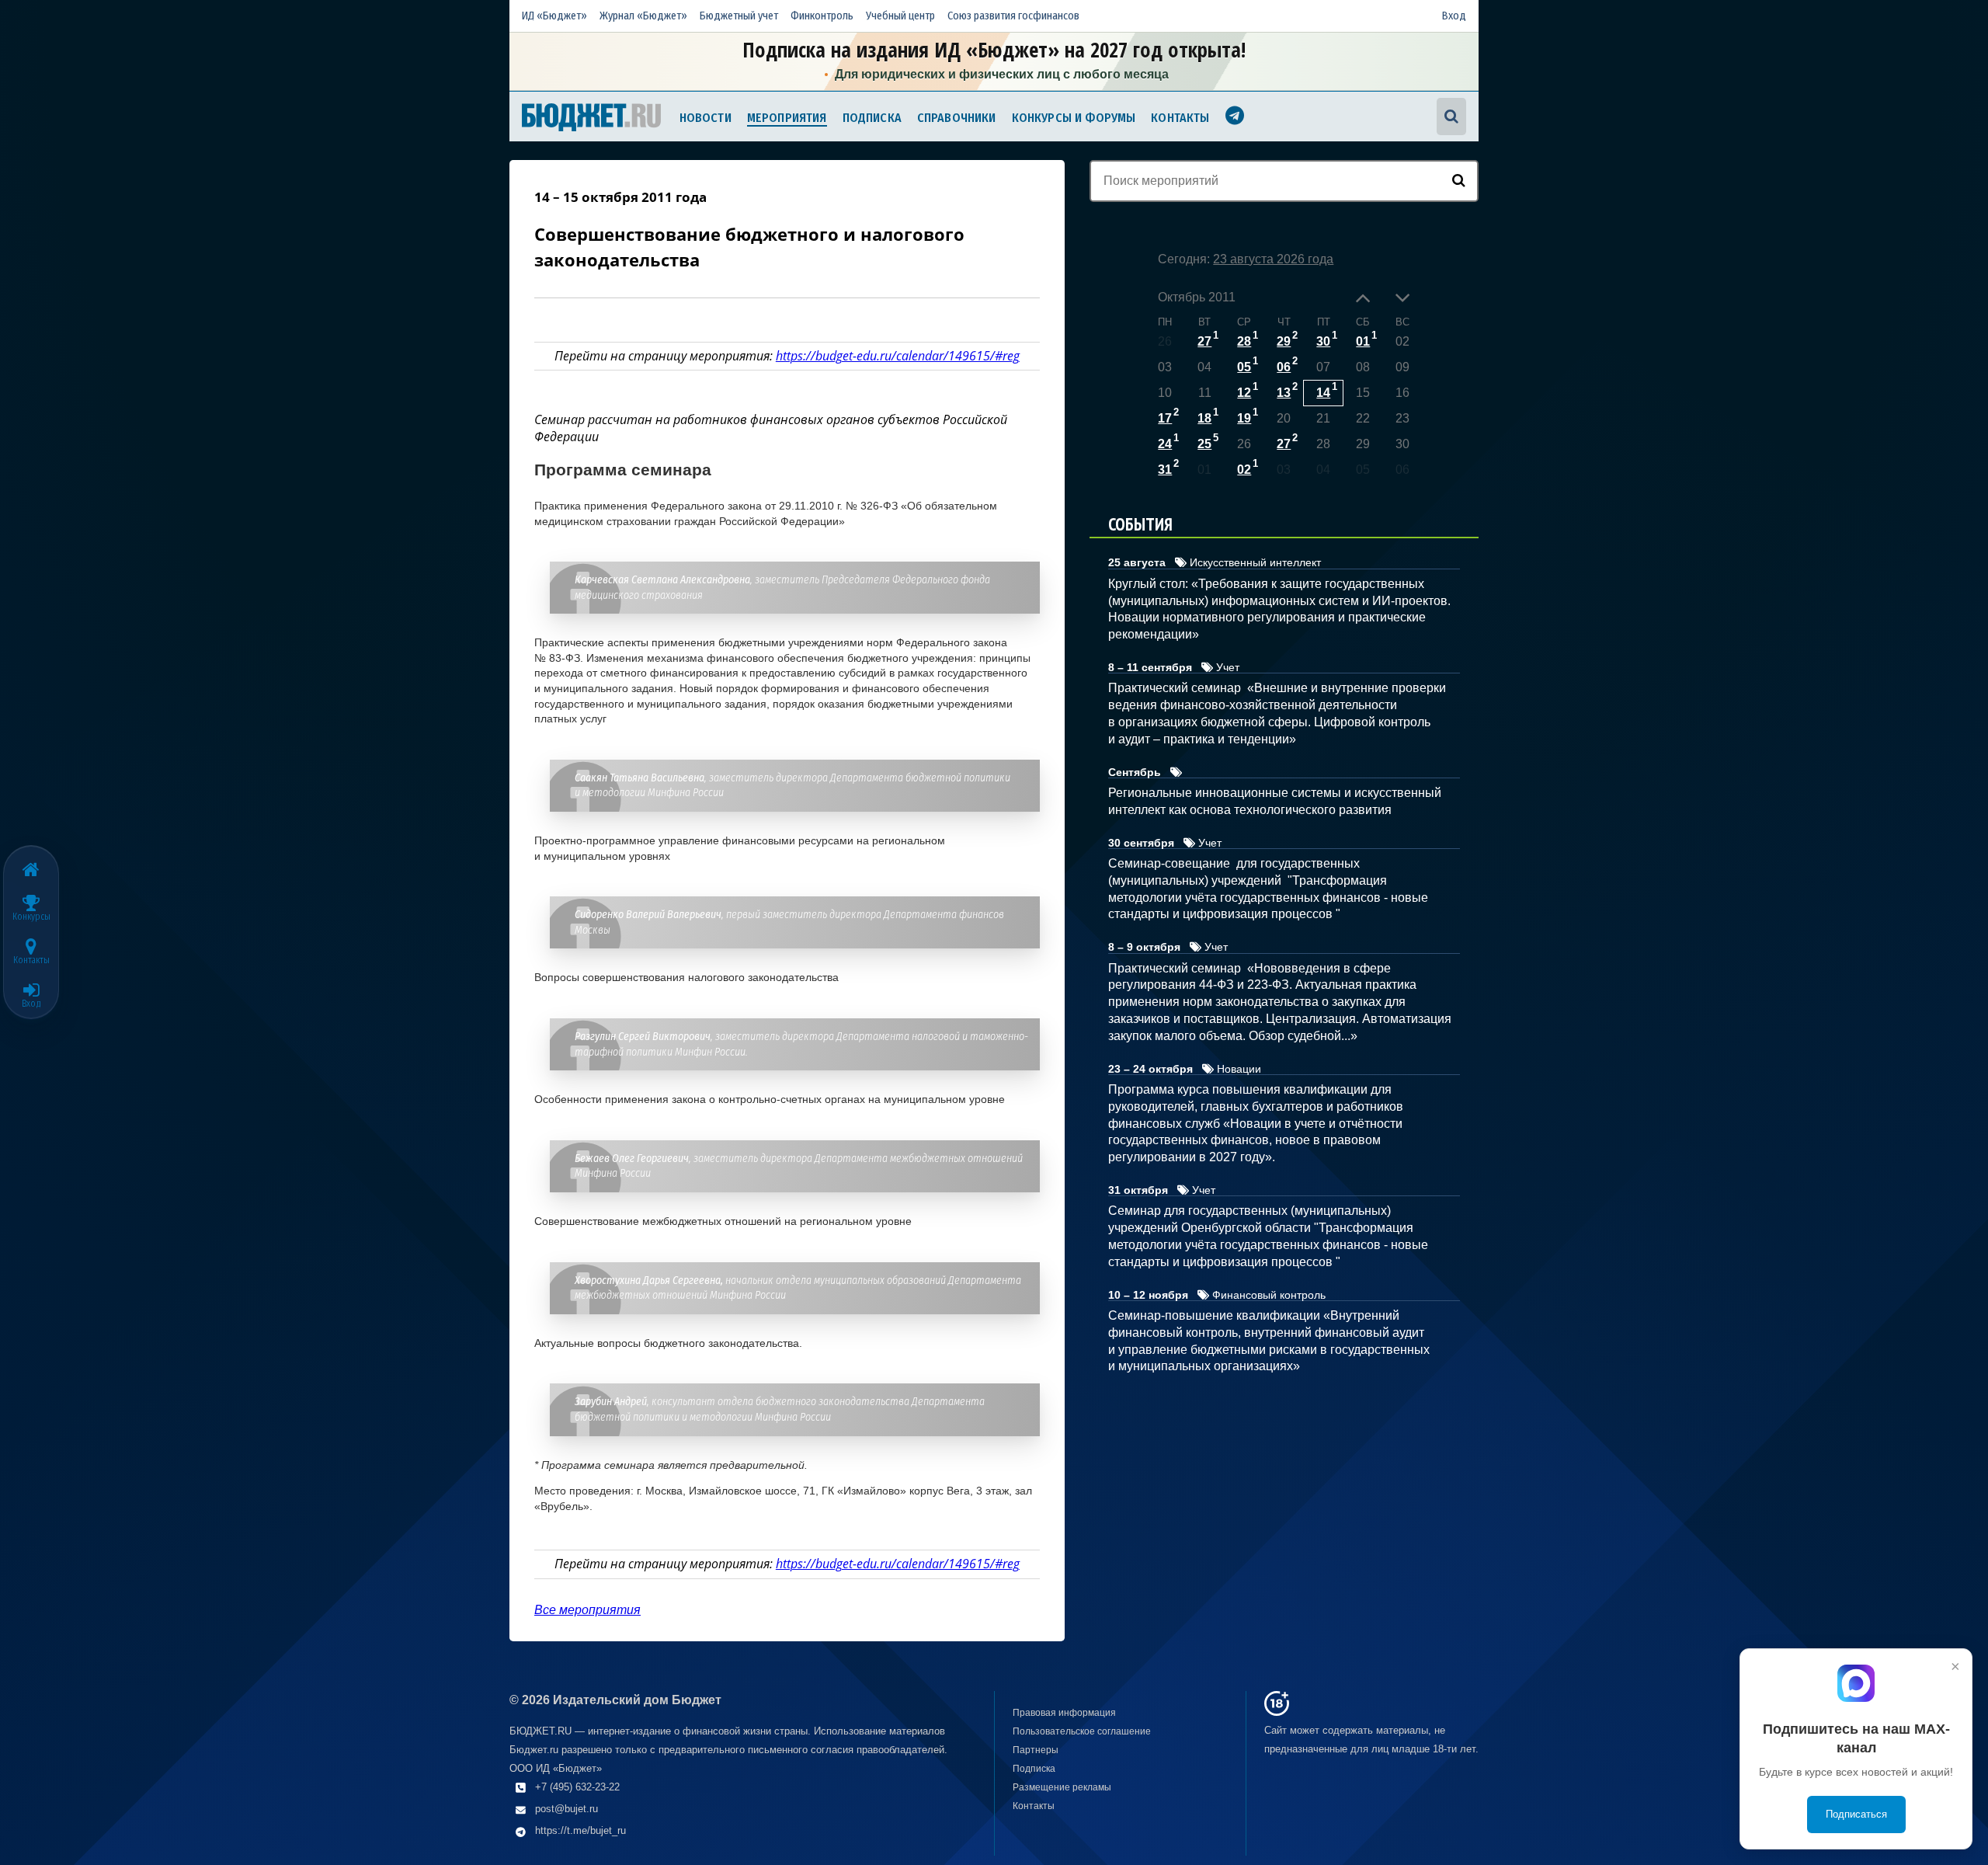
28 (1244, 341)
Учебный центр (900, 16)
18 (1204, 418)
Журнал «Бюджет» (643, 16)
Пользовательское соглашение (1082, 1731)
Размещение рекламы (1062, 1787)
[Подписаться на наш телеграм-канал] (1235, 118)
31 (1165, 470)
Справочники (957, 118)
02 (1244, 470)
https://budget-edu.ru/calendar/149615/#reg (898, 356)
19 (1244, 418)
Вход (1454, 16)
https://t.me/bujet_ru (580, 1830)
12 (1244, 393)
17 (1165, 418)
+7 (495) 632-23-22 (577, 1787)
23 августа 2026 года (1273, 259)
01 (1363, 341)
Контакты (1180, 118)
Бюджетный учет (739, 16)
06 (1284, 367)
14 (1323, 393)
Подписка (872, 118)
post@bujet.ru (567, 1809)
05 (1244, 367)
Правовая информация (1064, 1713)
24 (1165, 444)
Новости (706, 118)
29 (1284, 341)
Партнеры (1036, 1750)
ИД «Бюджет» (554, 16)
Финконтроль (822, 16)
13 (1284, 393)
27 (1204, 341)
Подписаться (1856, 1814)
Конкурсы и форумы (1074, 118)
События (1140, 524)
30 (1323, 341)
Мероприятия (787, 118)
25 (1204, 444)
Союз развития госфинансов (1013, 16)
